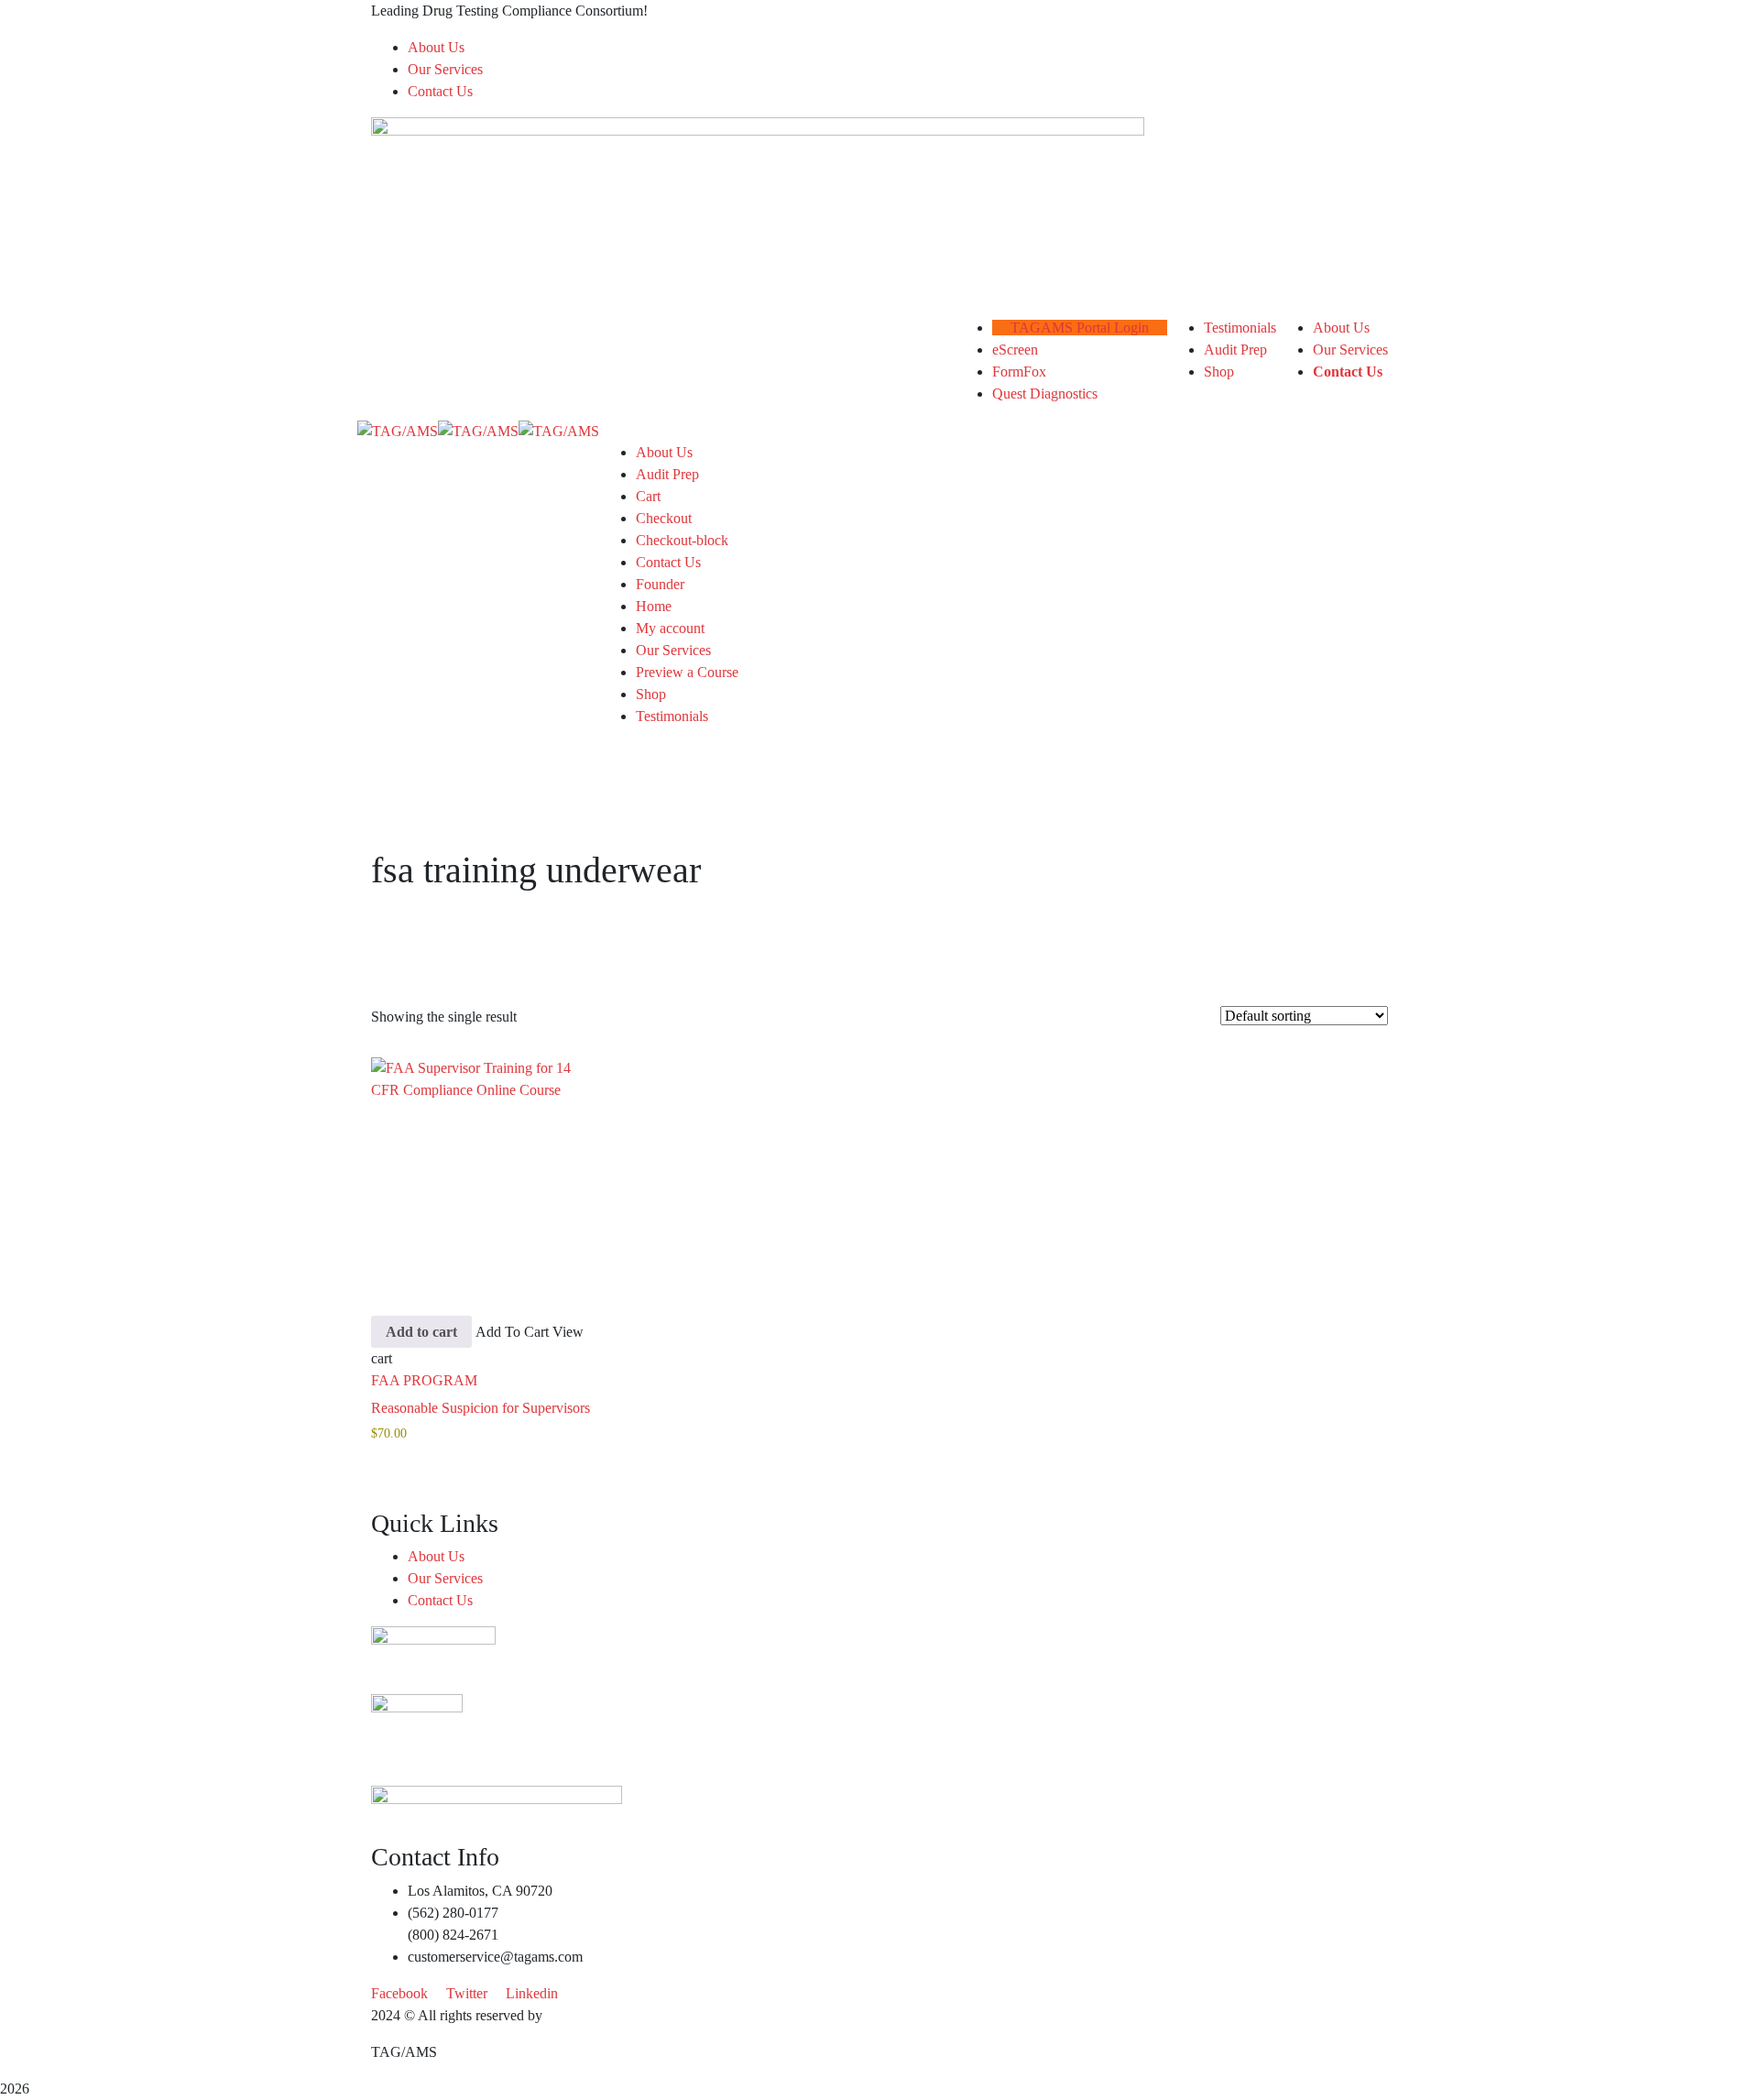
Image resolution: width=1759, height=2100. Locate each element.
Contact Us (440, 91)
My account (670, 628)
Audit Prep (667, 474)
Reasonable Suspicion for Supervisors (481, 1408)
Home (654, 606)
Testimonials (672, 716)
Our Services (445, 69)
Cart (648, 496)
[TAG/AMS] (398, 430)
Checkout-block (682, 540)
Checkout (664, 518)
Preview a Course (687, 672)
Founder (660, 584)
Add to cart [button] (421, 1332)
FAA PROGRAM (424, 1380)
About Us (436, 47)
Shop (651, 694)
